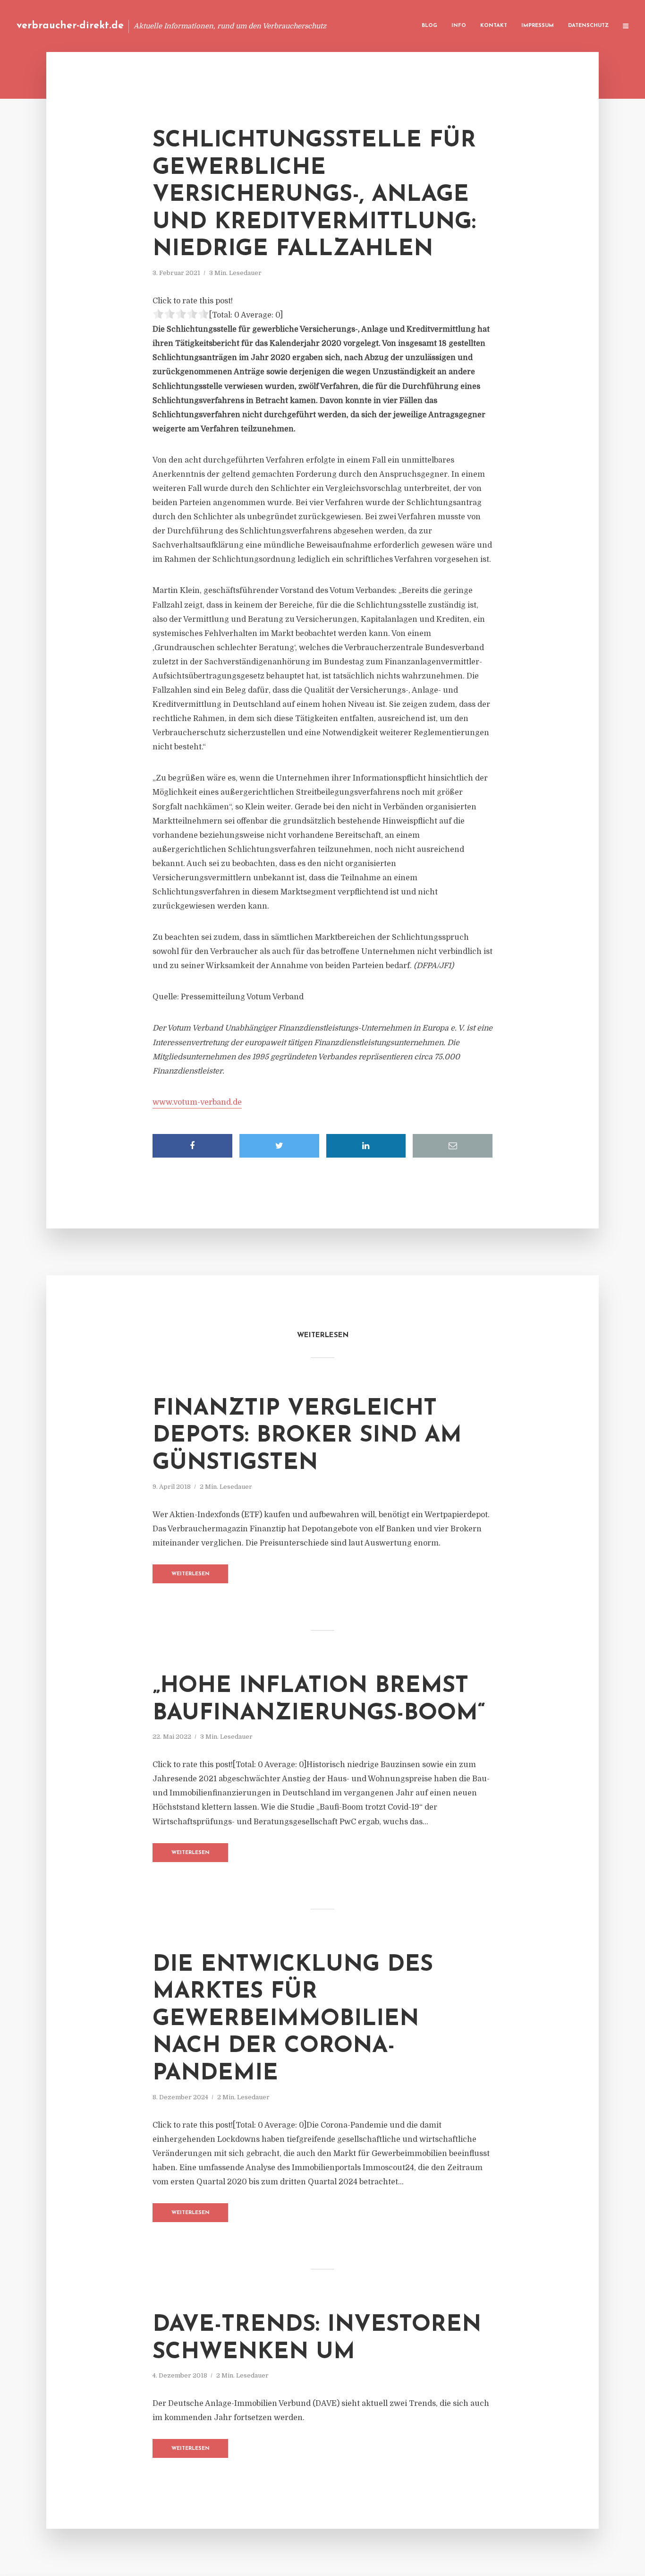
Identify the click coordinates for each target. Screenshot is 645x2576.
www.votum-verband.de (197, 1102)
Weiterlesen (191, 1574)
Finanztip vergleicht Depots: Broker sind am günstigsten (307, 1436)
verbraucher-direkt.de (70, 26)
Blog (429, 26)
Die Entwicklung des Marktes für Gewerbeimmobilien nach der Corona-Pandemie (293, 2019)
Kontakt (494, 26)
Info (459, 26)
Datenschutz (588, 26)
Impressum (538, 26)
